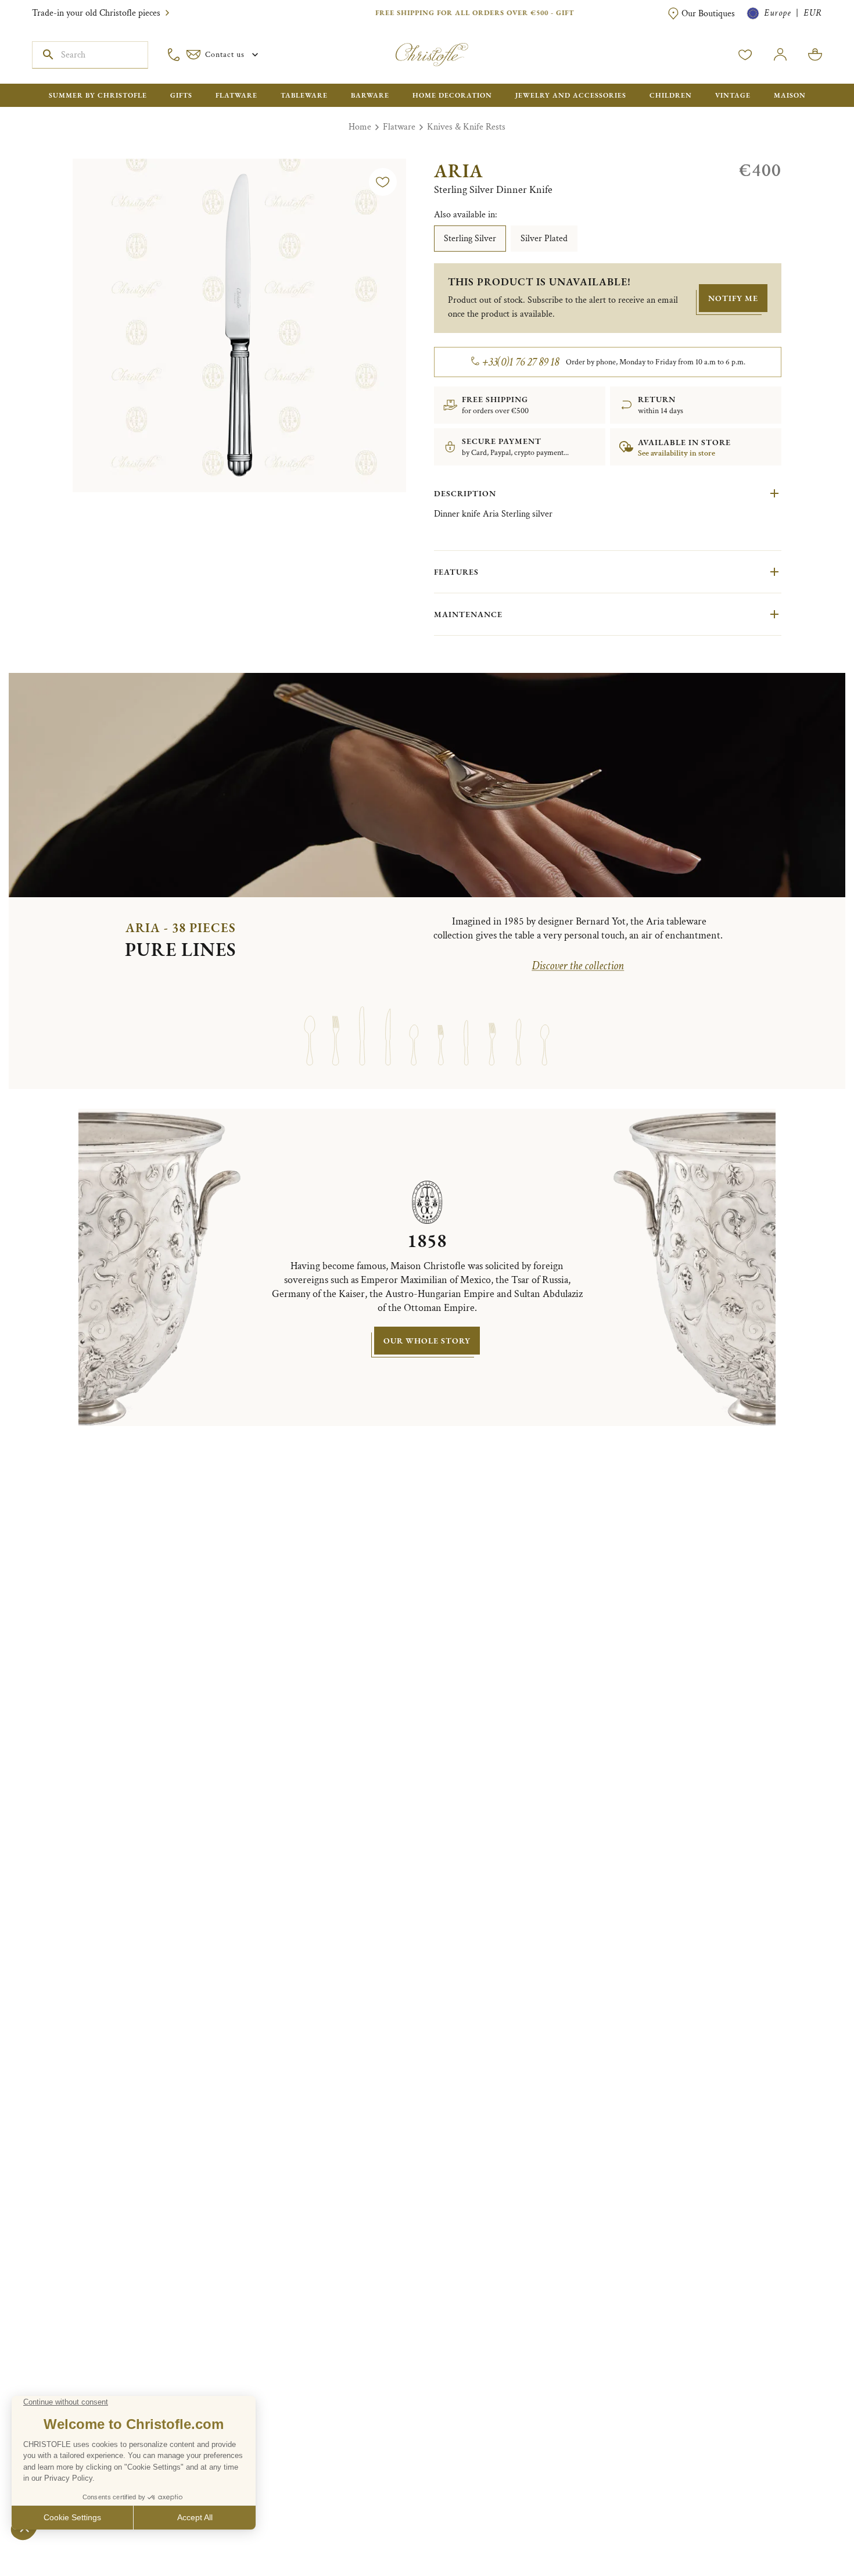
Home (360, 127)
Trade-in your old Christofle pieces (96, 13)
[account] (745, 55)
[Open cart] (815, 55)
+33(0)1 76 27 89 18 (521, 362)
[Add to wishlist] (383, 182)
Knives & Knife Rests (466, 127)
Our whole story (427, 1341)
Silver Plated (544, 239)
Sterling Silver (470, 239)
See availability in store (677, 453)
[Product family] (309, 1025)
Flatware (399, 127)
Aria (459, 171)
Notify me (733, 298)
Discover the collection (578, 966)
